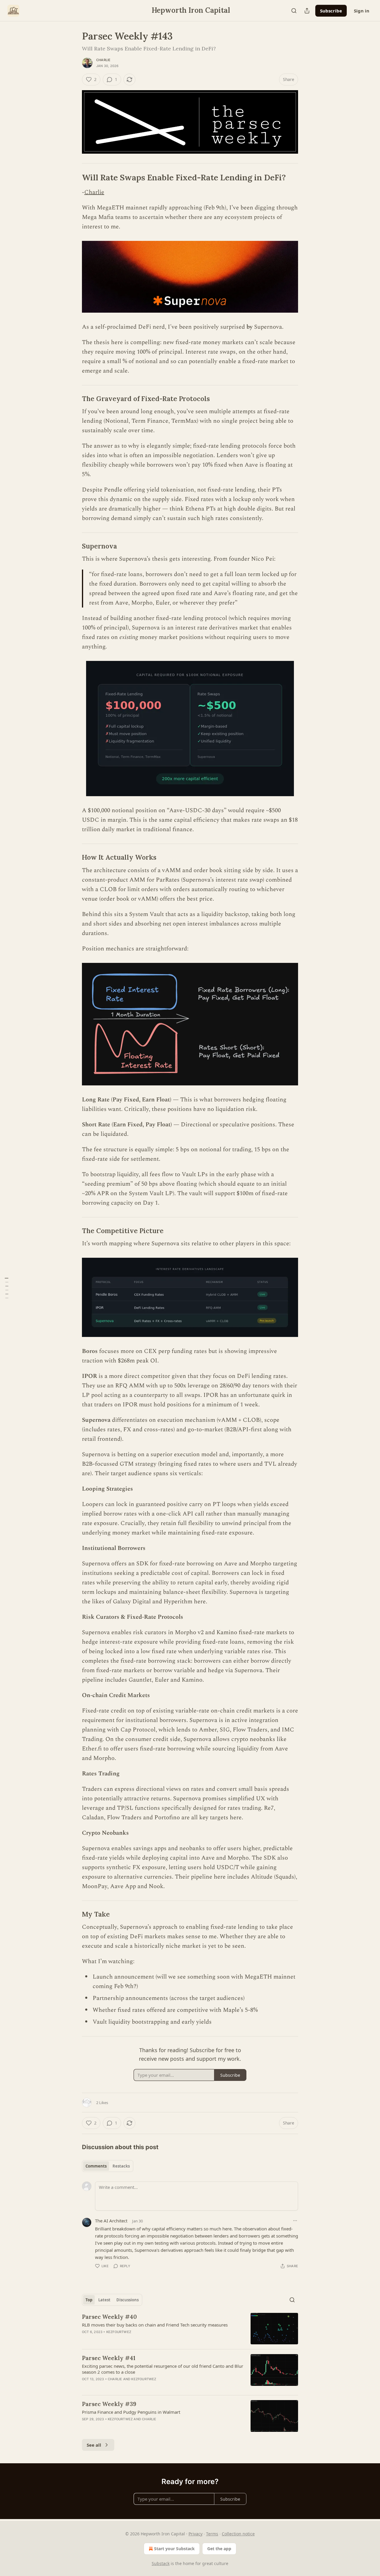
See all (94, 2445)
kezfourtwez (119, 2332)
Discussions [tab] (128, 2300)
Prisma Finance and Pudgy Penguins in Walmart (131, 2412)
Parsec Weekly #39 (109, 2404)
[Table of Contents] (7, 1288)
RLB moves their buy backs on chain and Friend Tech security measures (155, 2325)
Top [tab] (89, 2300)
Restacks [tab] (121, 2166)
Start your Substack (174, 2549)
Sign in (362, 11)
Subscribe (331, 11)
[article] (190, 2329)
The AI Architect (111, 2221)
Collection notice (238, 2534)
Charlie (103, 60)
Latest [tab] (104, 2300)
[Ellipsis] (295, 2221)
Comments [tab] (96, 2166)
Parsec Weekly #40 (109, 2317)
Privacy (195, 2534)
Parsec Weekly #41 (109, 2358)
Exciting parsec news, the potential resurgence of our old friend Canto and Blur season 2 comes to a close (163, 2369)
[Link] (74, 177)
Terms (212, 2534)
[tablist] (108, 2166)
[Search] (294, 11)
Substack (161, 2563)
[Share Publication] (307, 11)
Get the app (219, 2549)
